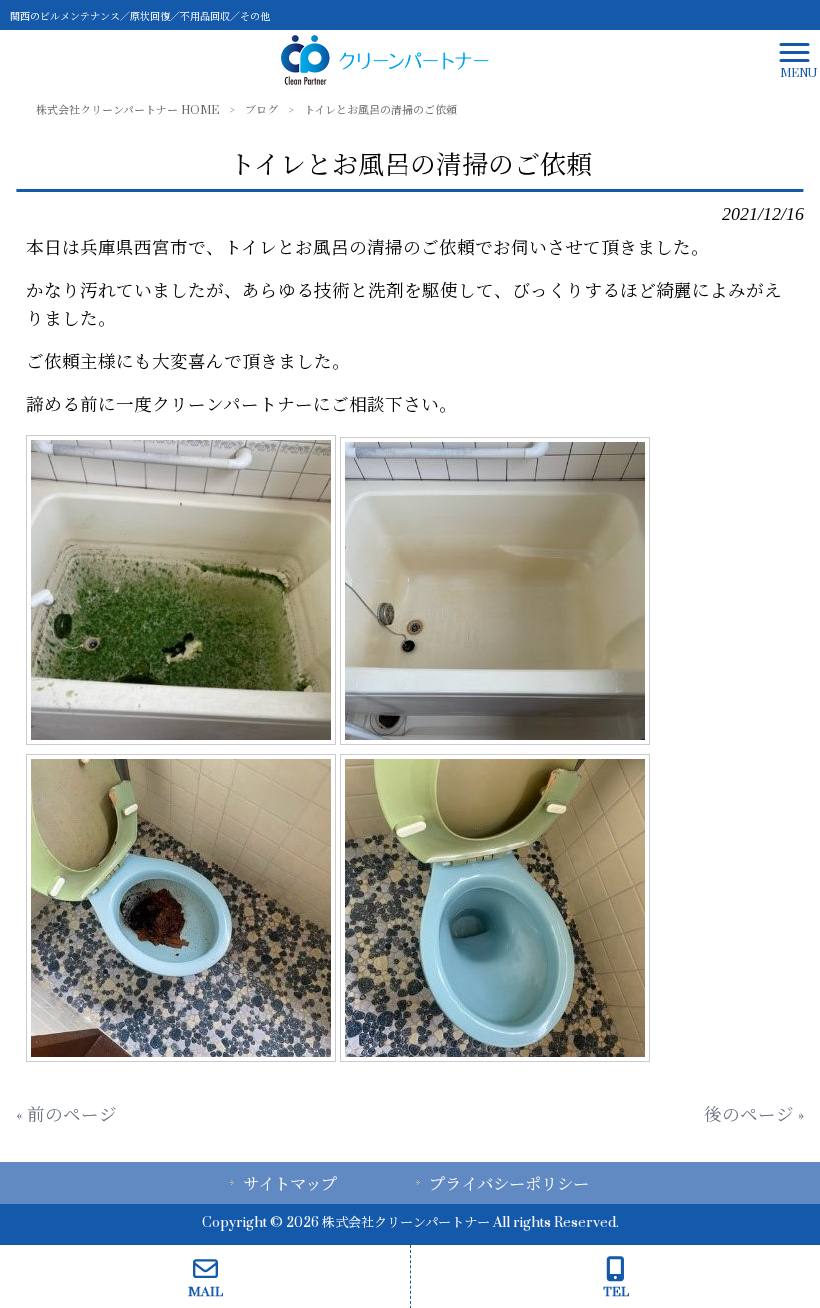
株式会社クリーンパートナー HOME (127, 110)
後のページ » (754, 1115)
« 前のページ (66, 1115)
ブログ (261, 110)
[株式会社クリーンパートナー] (385, 59)
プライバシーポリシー (509, 1185)
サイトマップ (290, 1185)
